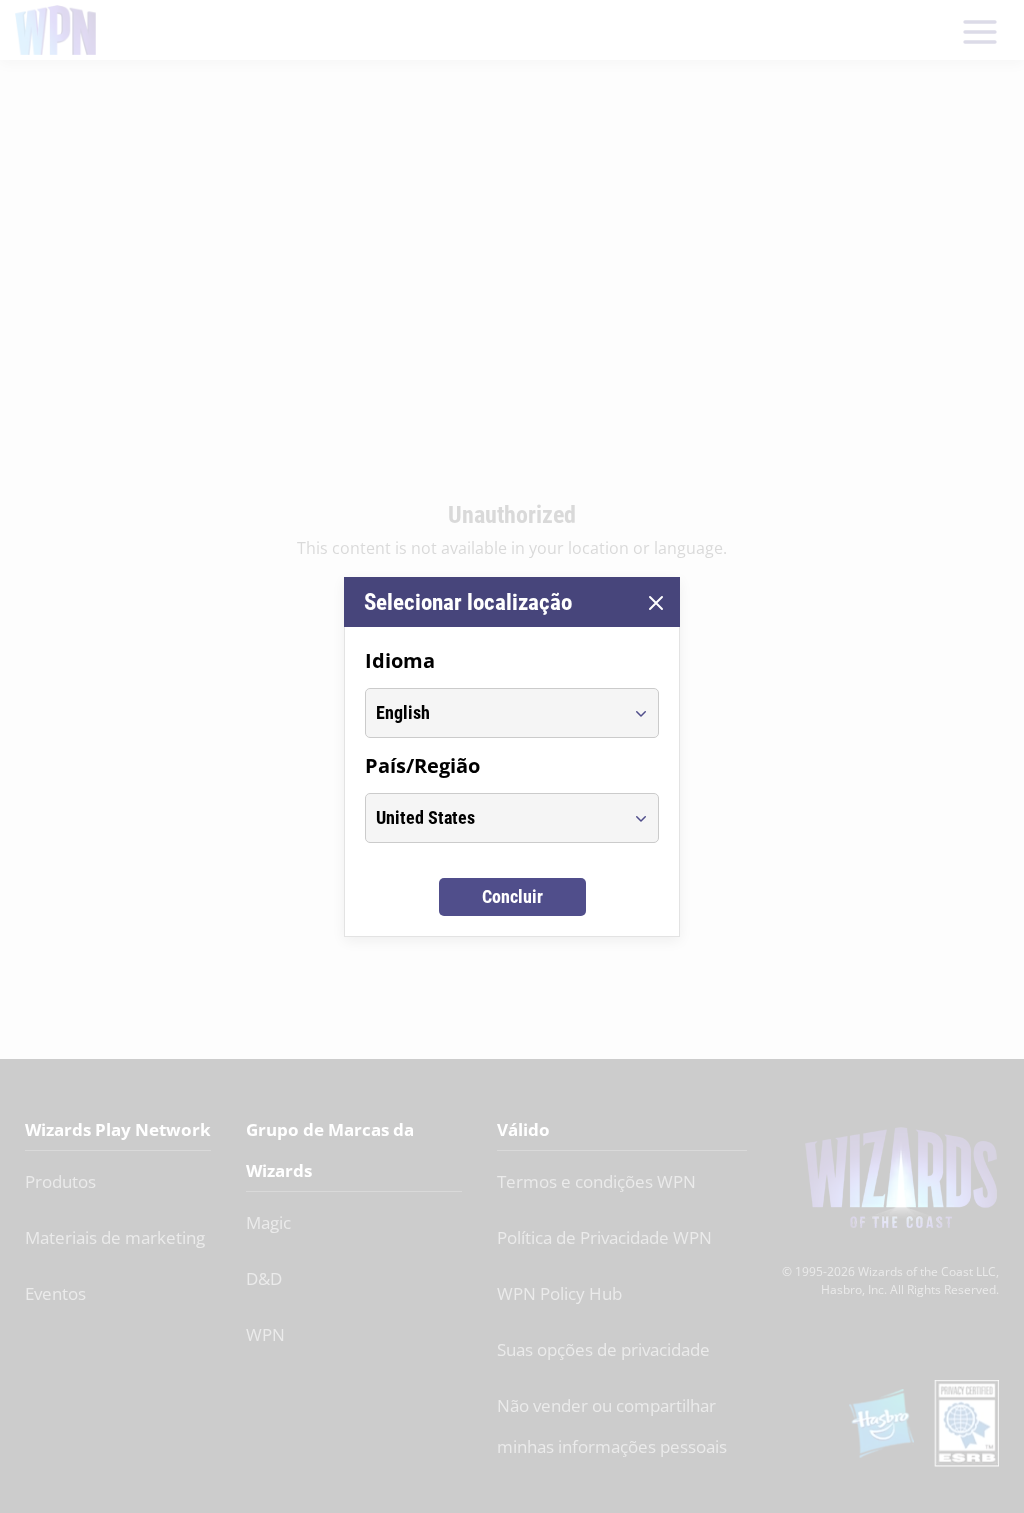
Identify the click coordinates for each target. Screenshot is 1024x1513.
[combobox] (493, 713)
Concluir (512, 896)
